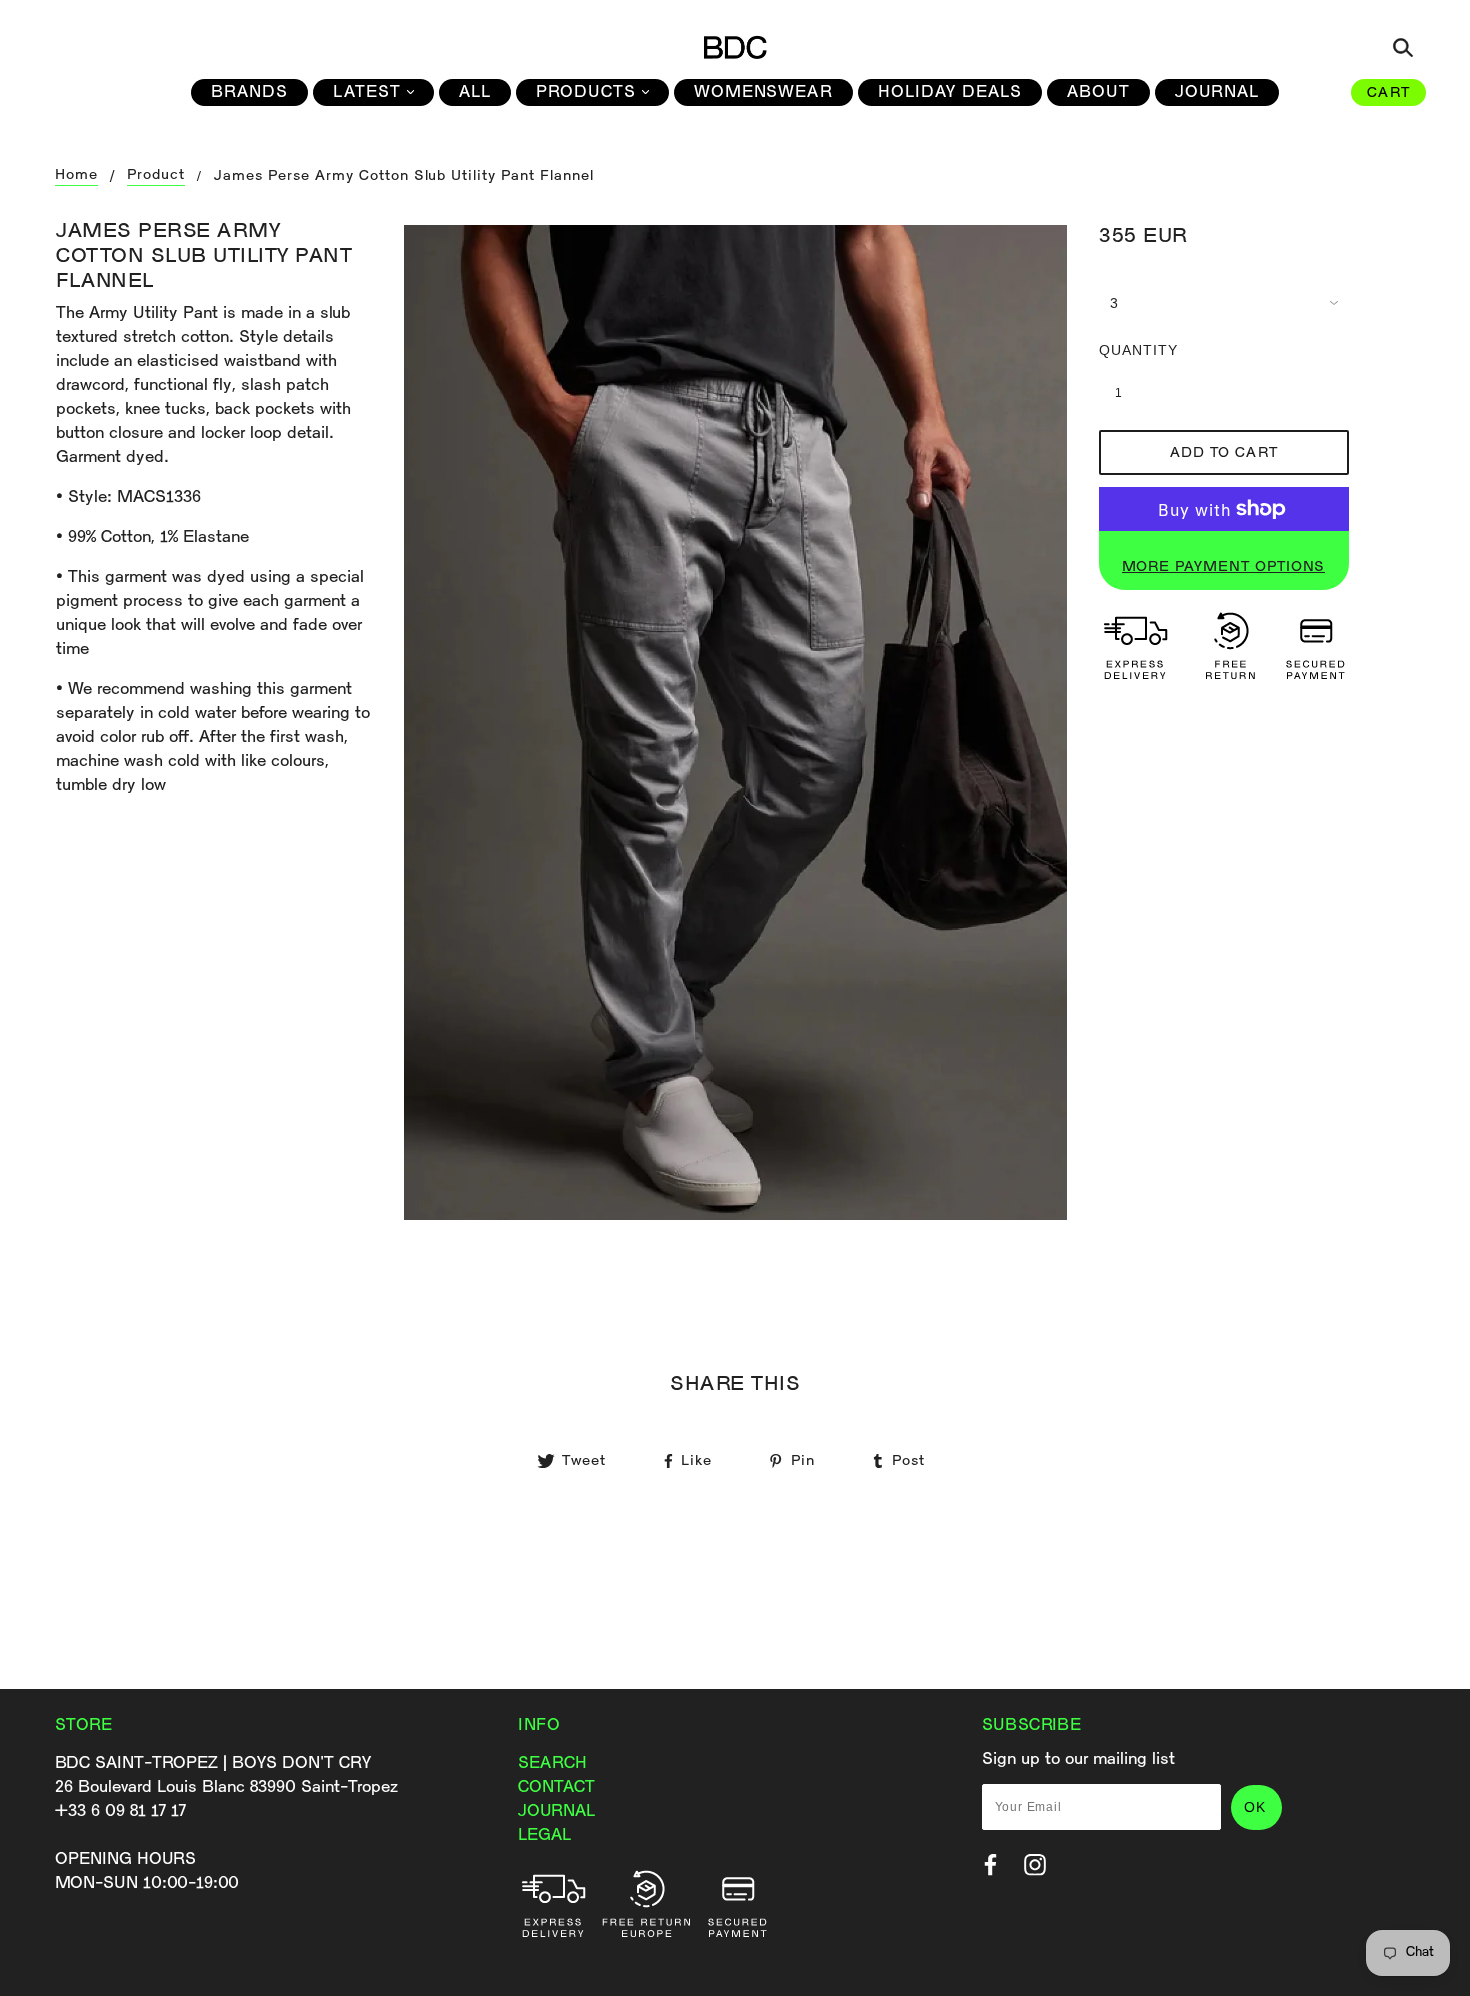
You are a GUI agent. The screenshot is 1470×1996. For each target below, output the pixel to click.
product (156, 175)
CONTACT (556, 1787)
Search (552, 1763)
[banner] (735, 47)
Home (76, 175)
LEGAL (544, 1835)
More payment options (1223, 567)
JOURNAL (556, 1811)
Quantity (1129, 350)
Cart (1388, 93)
